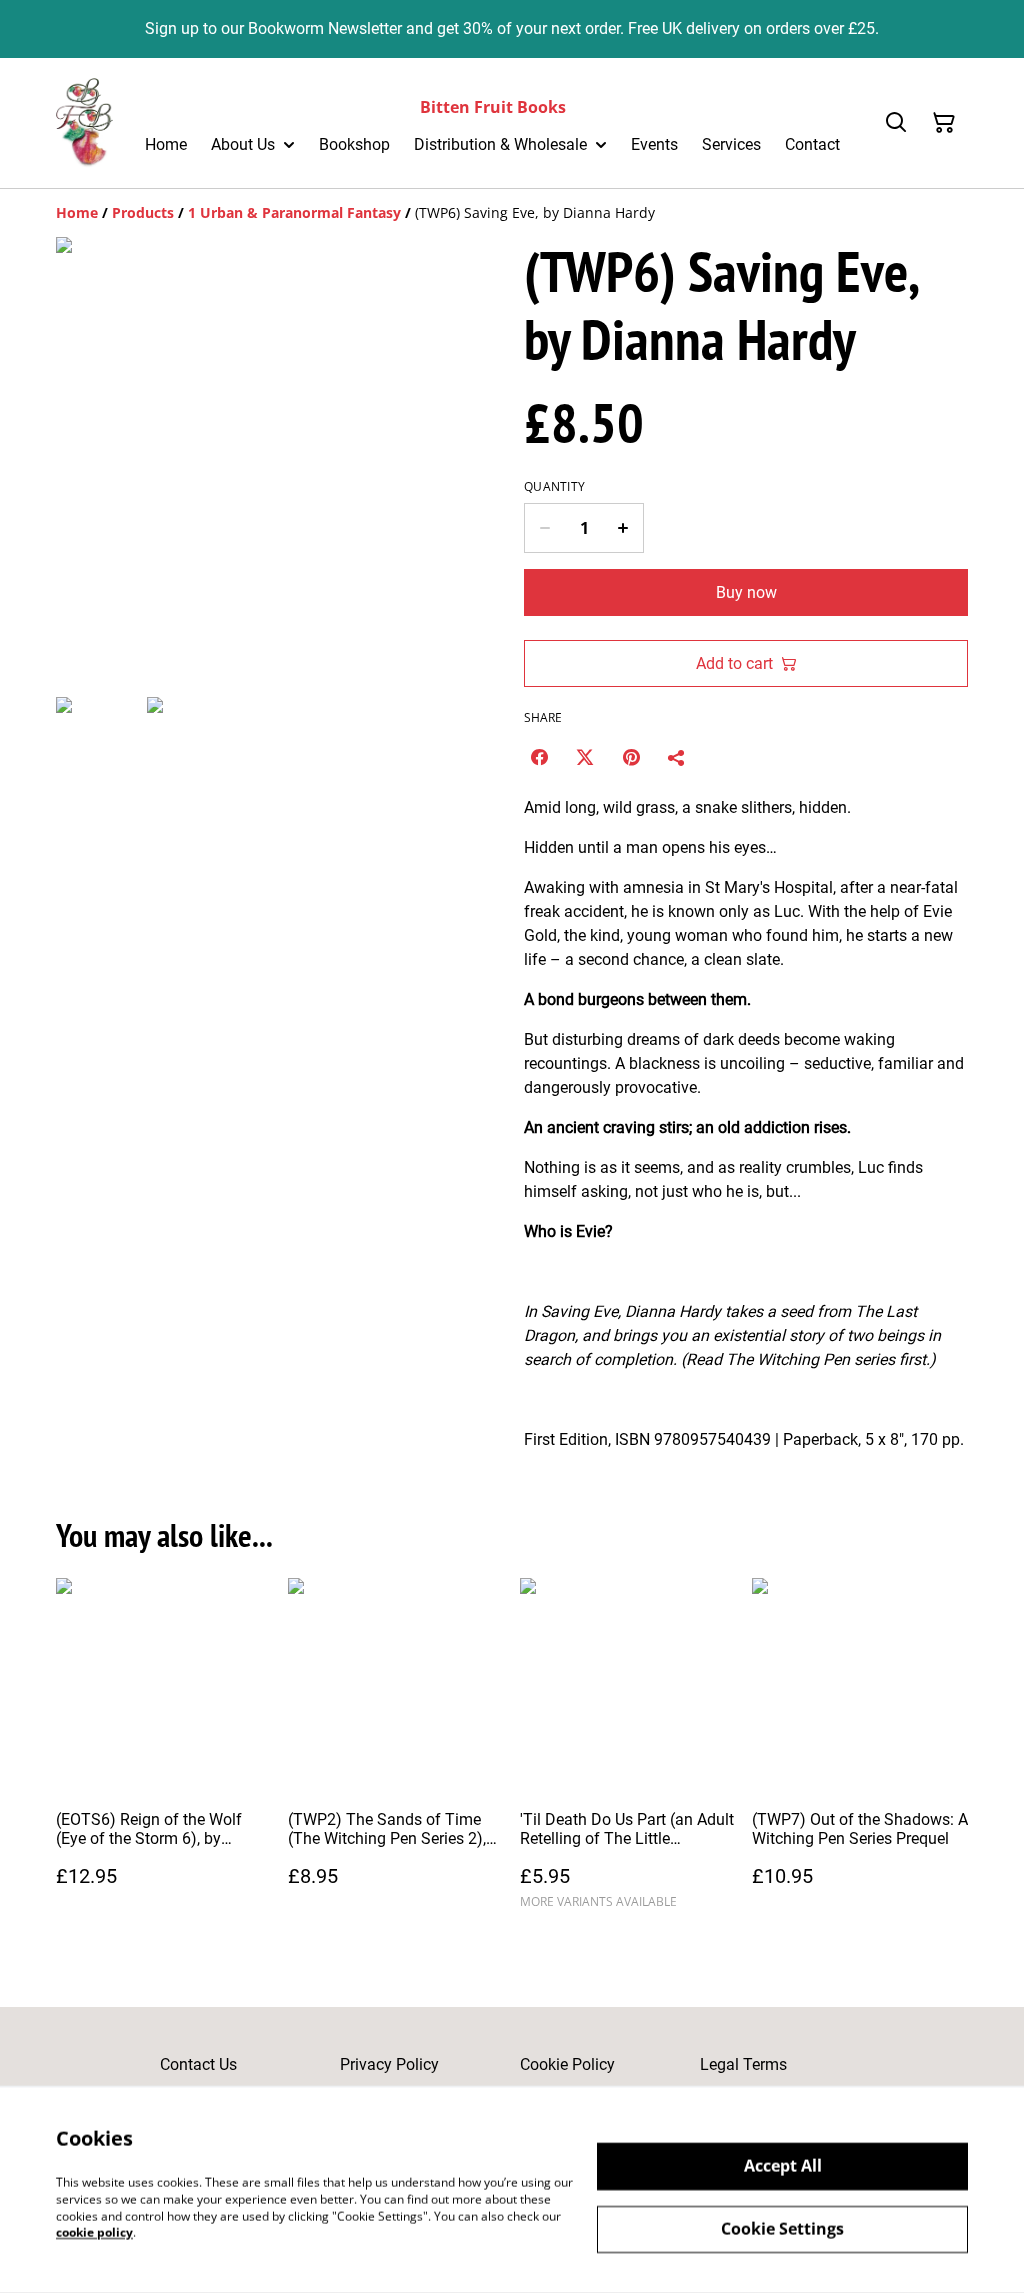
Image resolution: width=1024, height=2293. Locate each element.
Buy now (746, 592)
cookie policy (94, 2232)
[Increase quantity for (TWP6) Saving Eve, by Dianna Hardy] (623, 528)
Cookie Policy (567, 2064)
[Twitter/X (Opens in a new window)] (585, 757)
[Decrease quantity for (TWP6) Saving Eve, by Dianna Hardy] (544, 528)
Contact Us (198, 2064)
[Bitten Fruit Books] (84, 123)
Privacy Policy (389, 2064)
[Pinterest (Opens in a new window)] (631, 757)
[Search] (896, 123)
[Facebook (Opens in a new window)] (539, 757)
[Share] (677, 757)
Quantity (554, 487)
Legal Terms (743, 2064)
